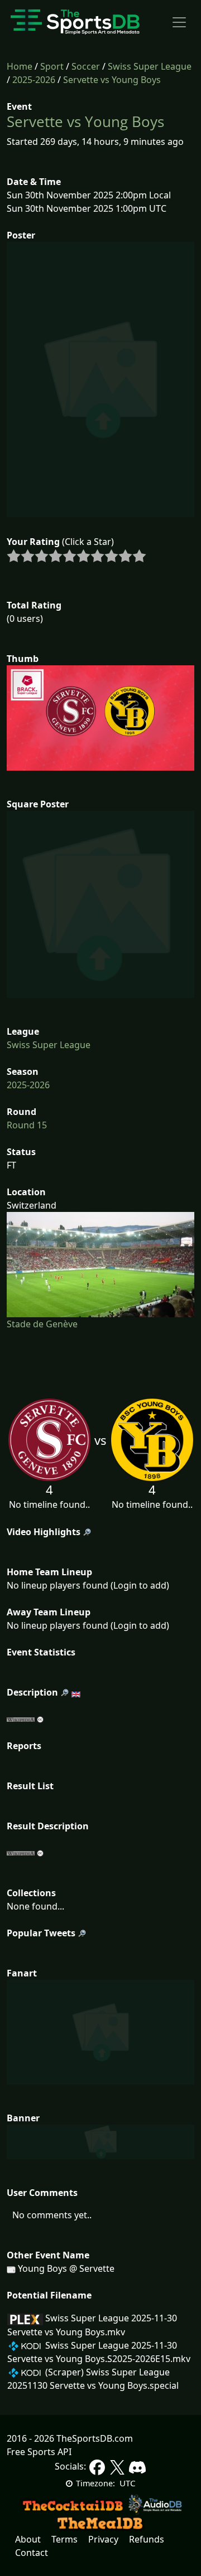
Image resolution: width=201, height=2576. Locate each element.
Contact (32, 2553)
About (28, 2539)
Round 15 (27, 1125)
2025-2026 (34, 80)
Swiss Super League (150, 66)
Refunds (147, 2539)
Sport (52, 66)
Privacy (103, 2539)
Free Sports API (39, 2452)
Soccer (86, 66)
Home (20, 66)
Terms (64, 2539)
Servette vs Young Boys (112, 80)
